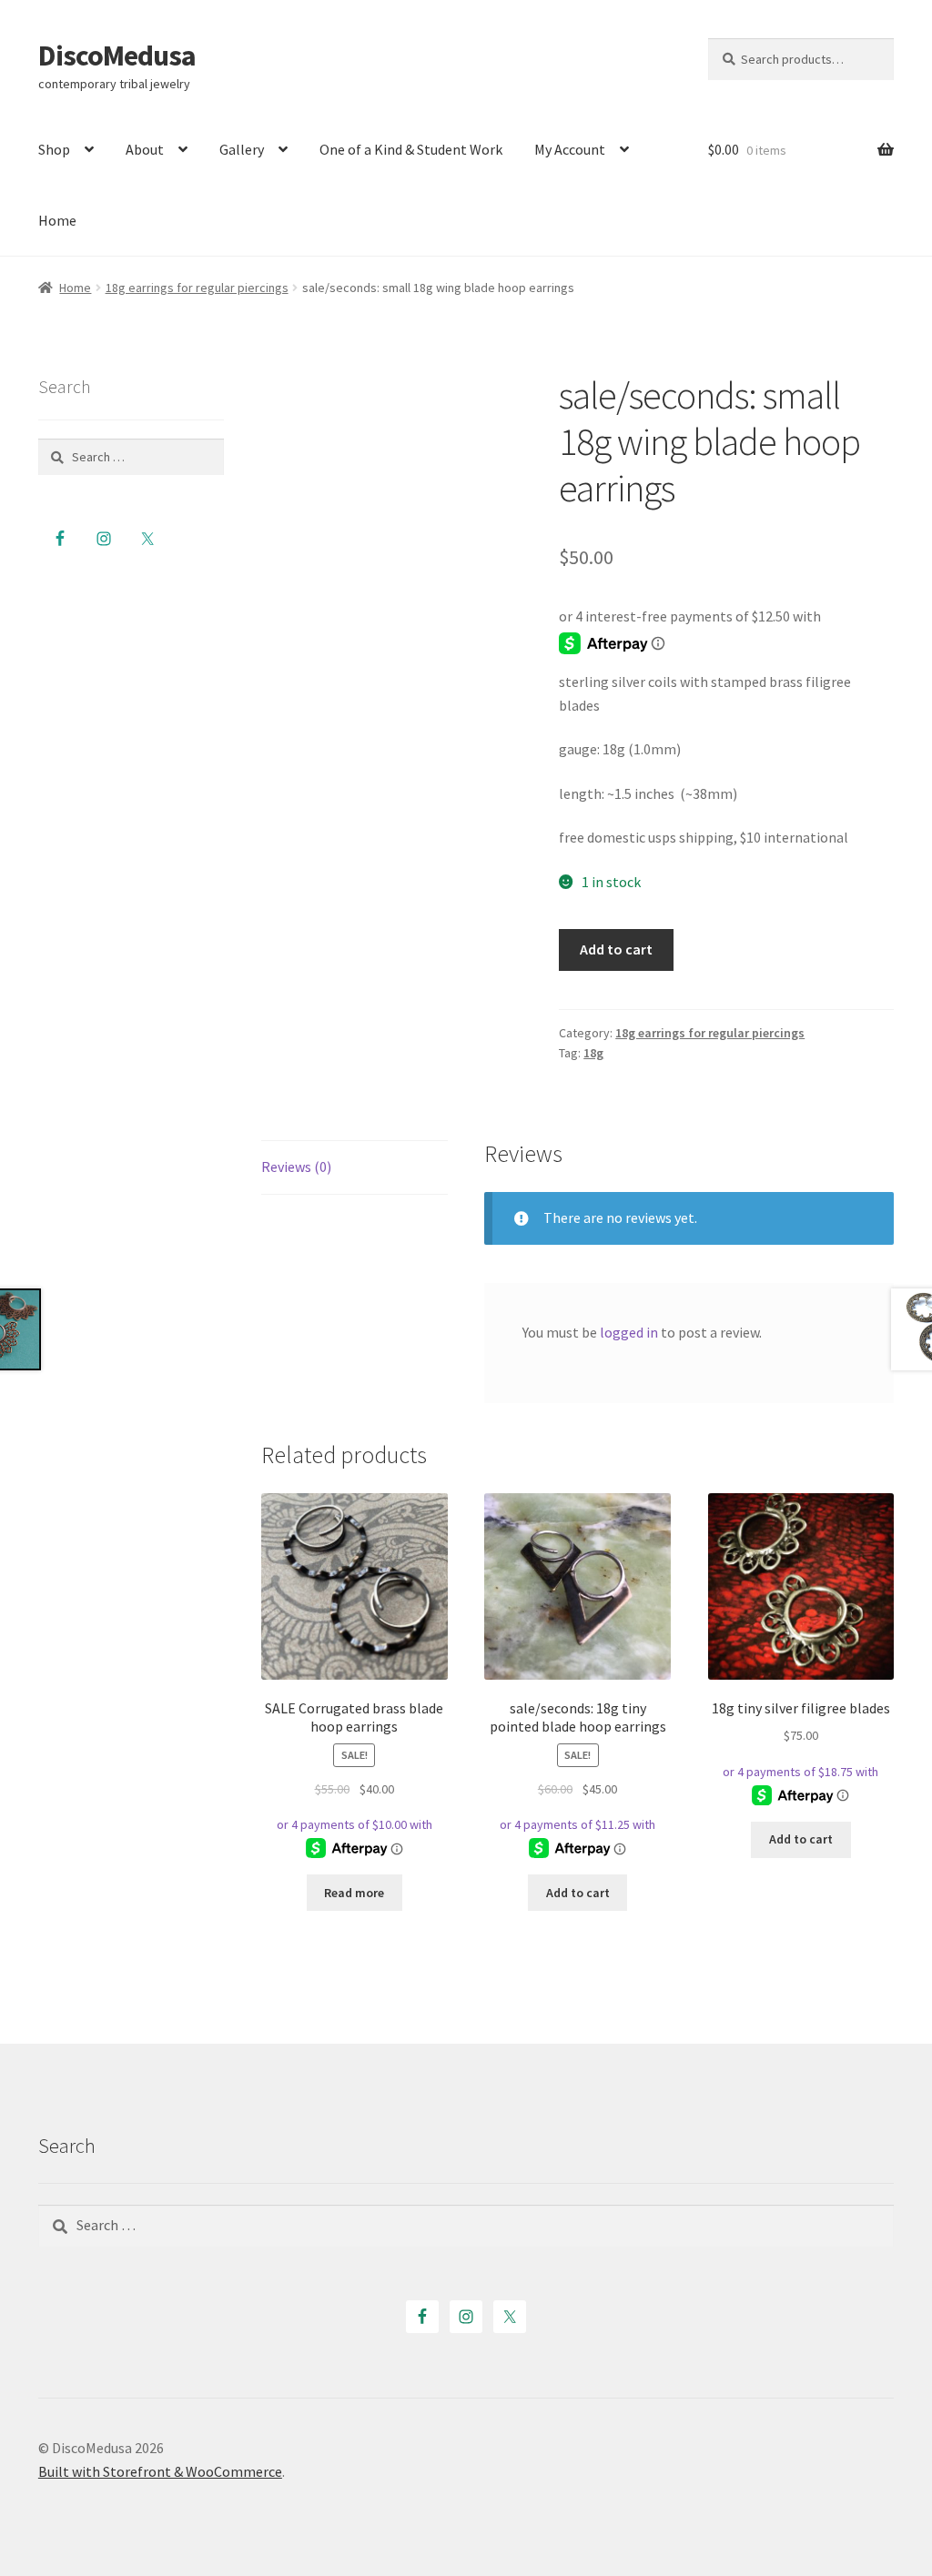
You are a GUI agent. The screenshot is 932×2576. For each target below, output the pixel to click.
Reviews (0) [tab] (296, 1167)
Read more (354, 1893)
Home (57, 220)
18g (593, 1053)
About (145, 149)
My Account (570, 149)
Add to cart (616, 949)
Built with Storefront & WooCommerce (160, 2471)
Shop (54, 149)
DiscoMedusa (117, 56)
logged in (629, 1332)
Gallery (242, 149)
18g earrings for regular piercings (197, 288)
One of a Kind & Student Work (411, 149)
